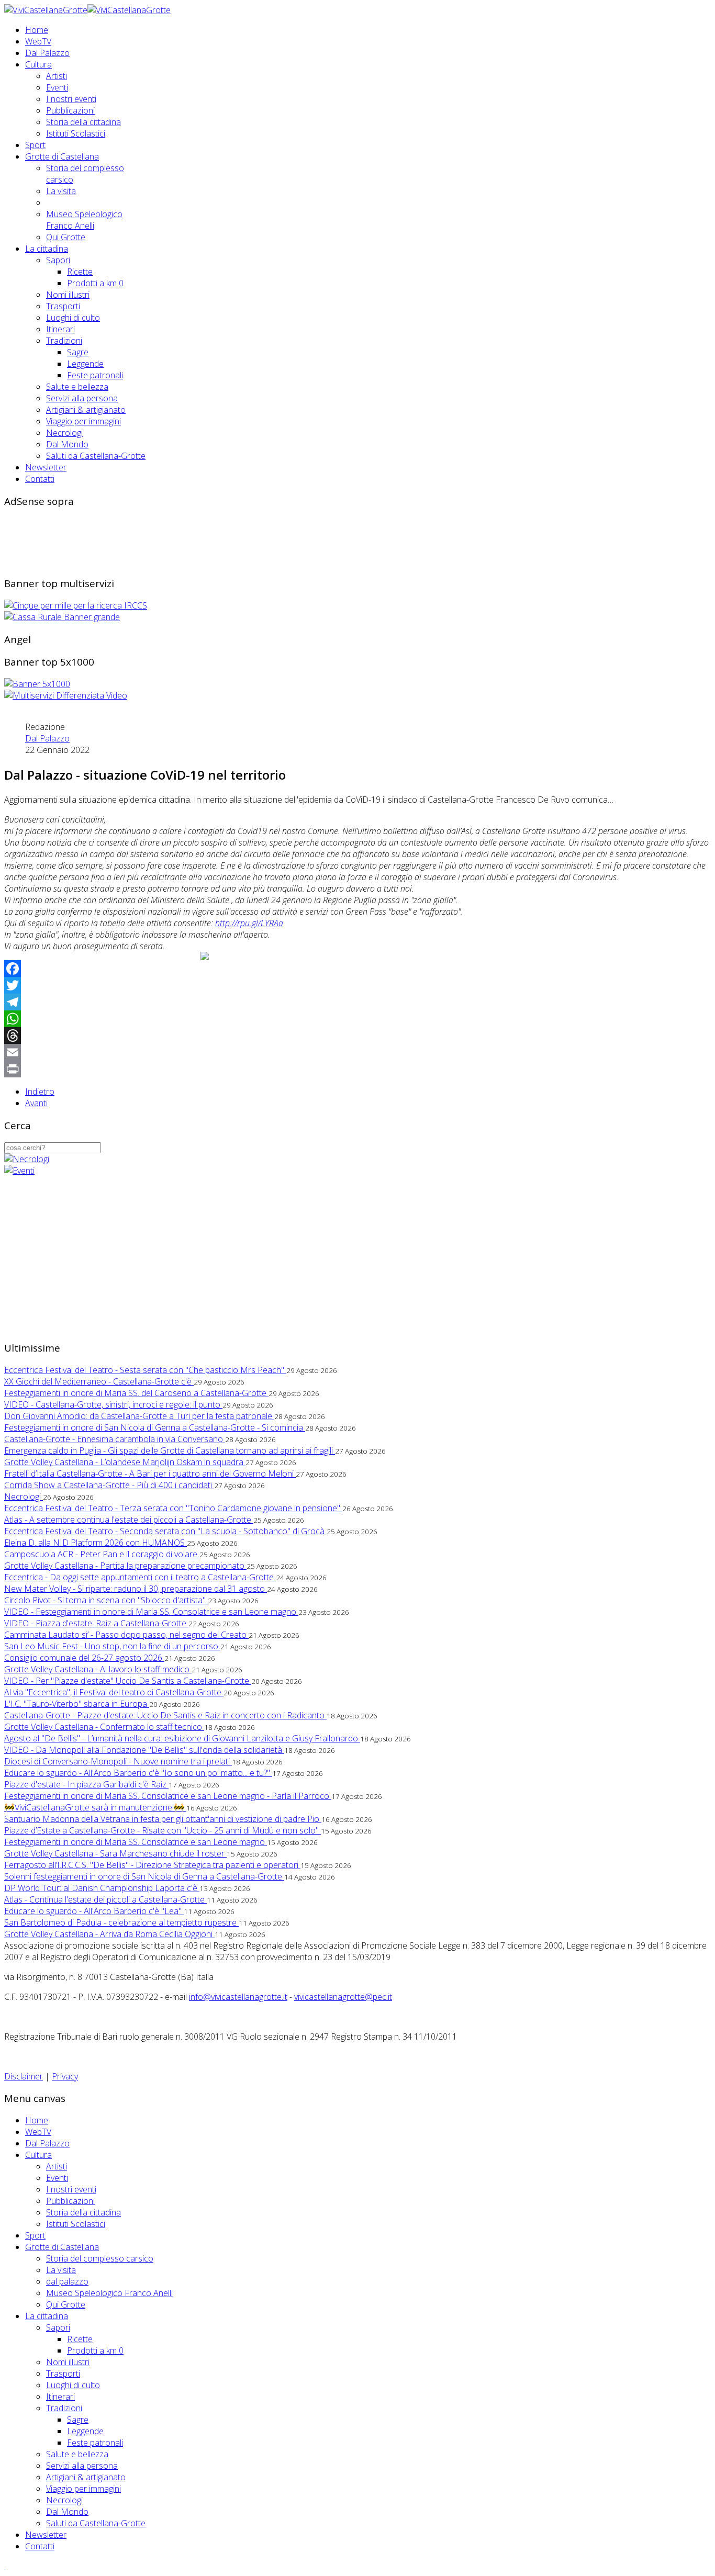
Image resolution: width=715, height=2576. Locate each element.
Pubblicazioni (70, 110)
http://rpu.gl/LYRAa (249, 923)
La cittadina (47, 249)
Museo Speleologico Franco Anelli (84, 220)
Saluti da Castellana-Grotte (96, 456)
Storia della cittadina (83, 122)
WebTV (38, 41)
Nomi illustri (68, 295)
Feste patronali (95, 375)
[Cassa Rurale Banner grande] (62, 617)
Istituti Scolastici (76, 133)
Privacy (65, 2076)
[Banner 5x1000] (37, 684)
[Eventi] (19, 1171)
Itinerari (60, 329)
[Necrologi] (27, 1159)
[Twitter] (357, 985)
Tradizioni (64, 341)
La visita (61, 191)
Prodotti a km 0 (95, 283)
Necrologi (64, 433)
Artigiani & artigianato (86, 410)
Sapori (58, 260)
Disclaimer (24, 2076)
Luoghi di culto (73, 318)
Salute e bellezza (77, 387)
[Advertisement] (195, 541)
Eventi (57, 87)
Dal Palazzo (47, 53)
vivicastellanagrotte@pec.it (343, 1997)
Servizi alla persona (82, 398)
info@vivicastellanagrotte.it (238, 1997)
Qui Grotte (66, 237)
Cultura (38, 64)
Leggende (85, 364)
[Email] (357, 1052)
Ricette (80, 272)
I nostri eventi (71, 99)
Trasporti (63, 306)
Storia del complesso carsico (100, 2258)
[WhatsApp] (357, 1019)
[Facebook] (357, 969)
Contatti (40, 479)
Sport (35, 145)
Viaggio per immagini (83, 421)
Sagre (78, 352)
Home (37, 30)
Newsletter (46, 467)
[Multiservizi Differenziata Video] (66, 695)
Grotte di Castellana (62, 156)
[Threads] (357, 1036)
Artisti (57, 76)
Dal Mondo (67, 444)
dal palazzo (67, 2281)
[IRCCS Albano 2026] (76, 605)
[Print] (357, 1069)
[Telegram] (357, 1002)
